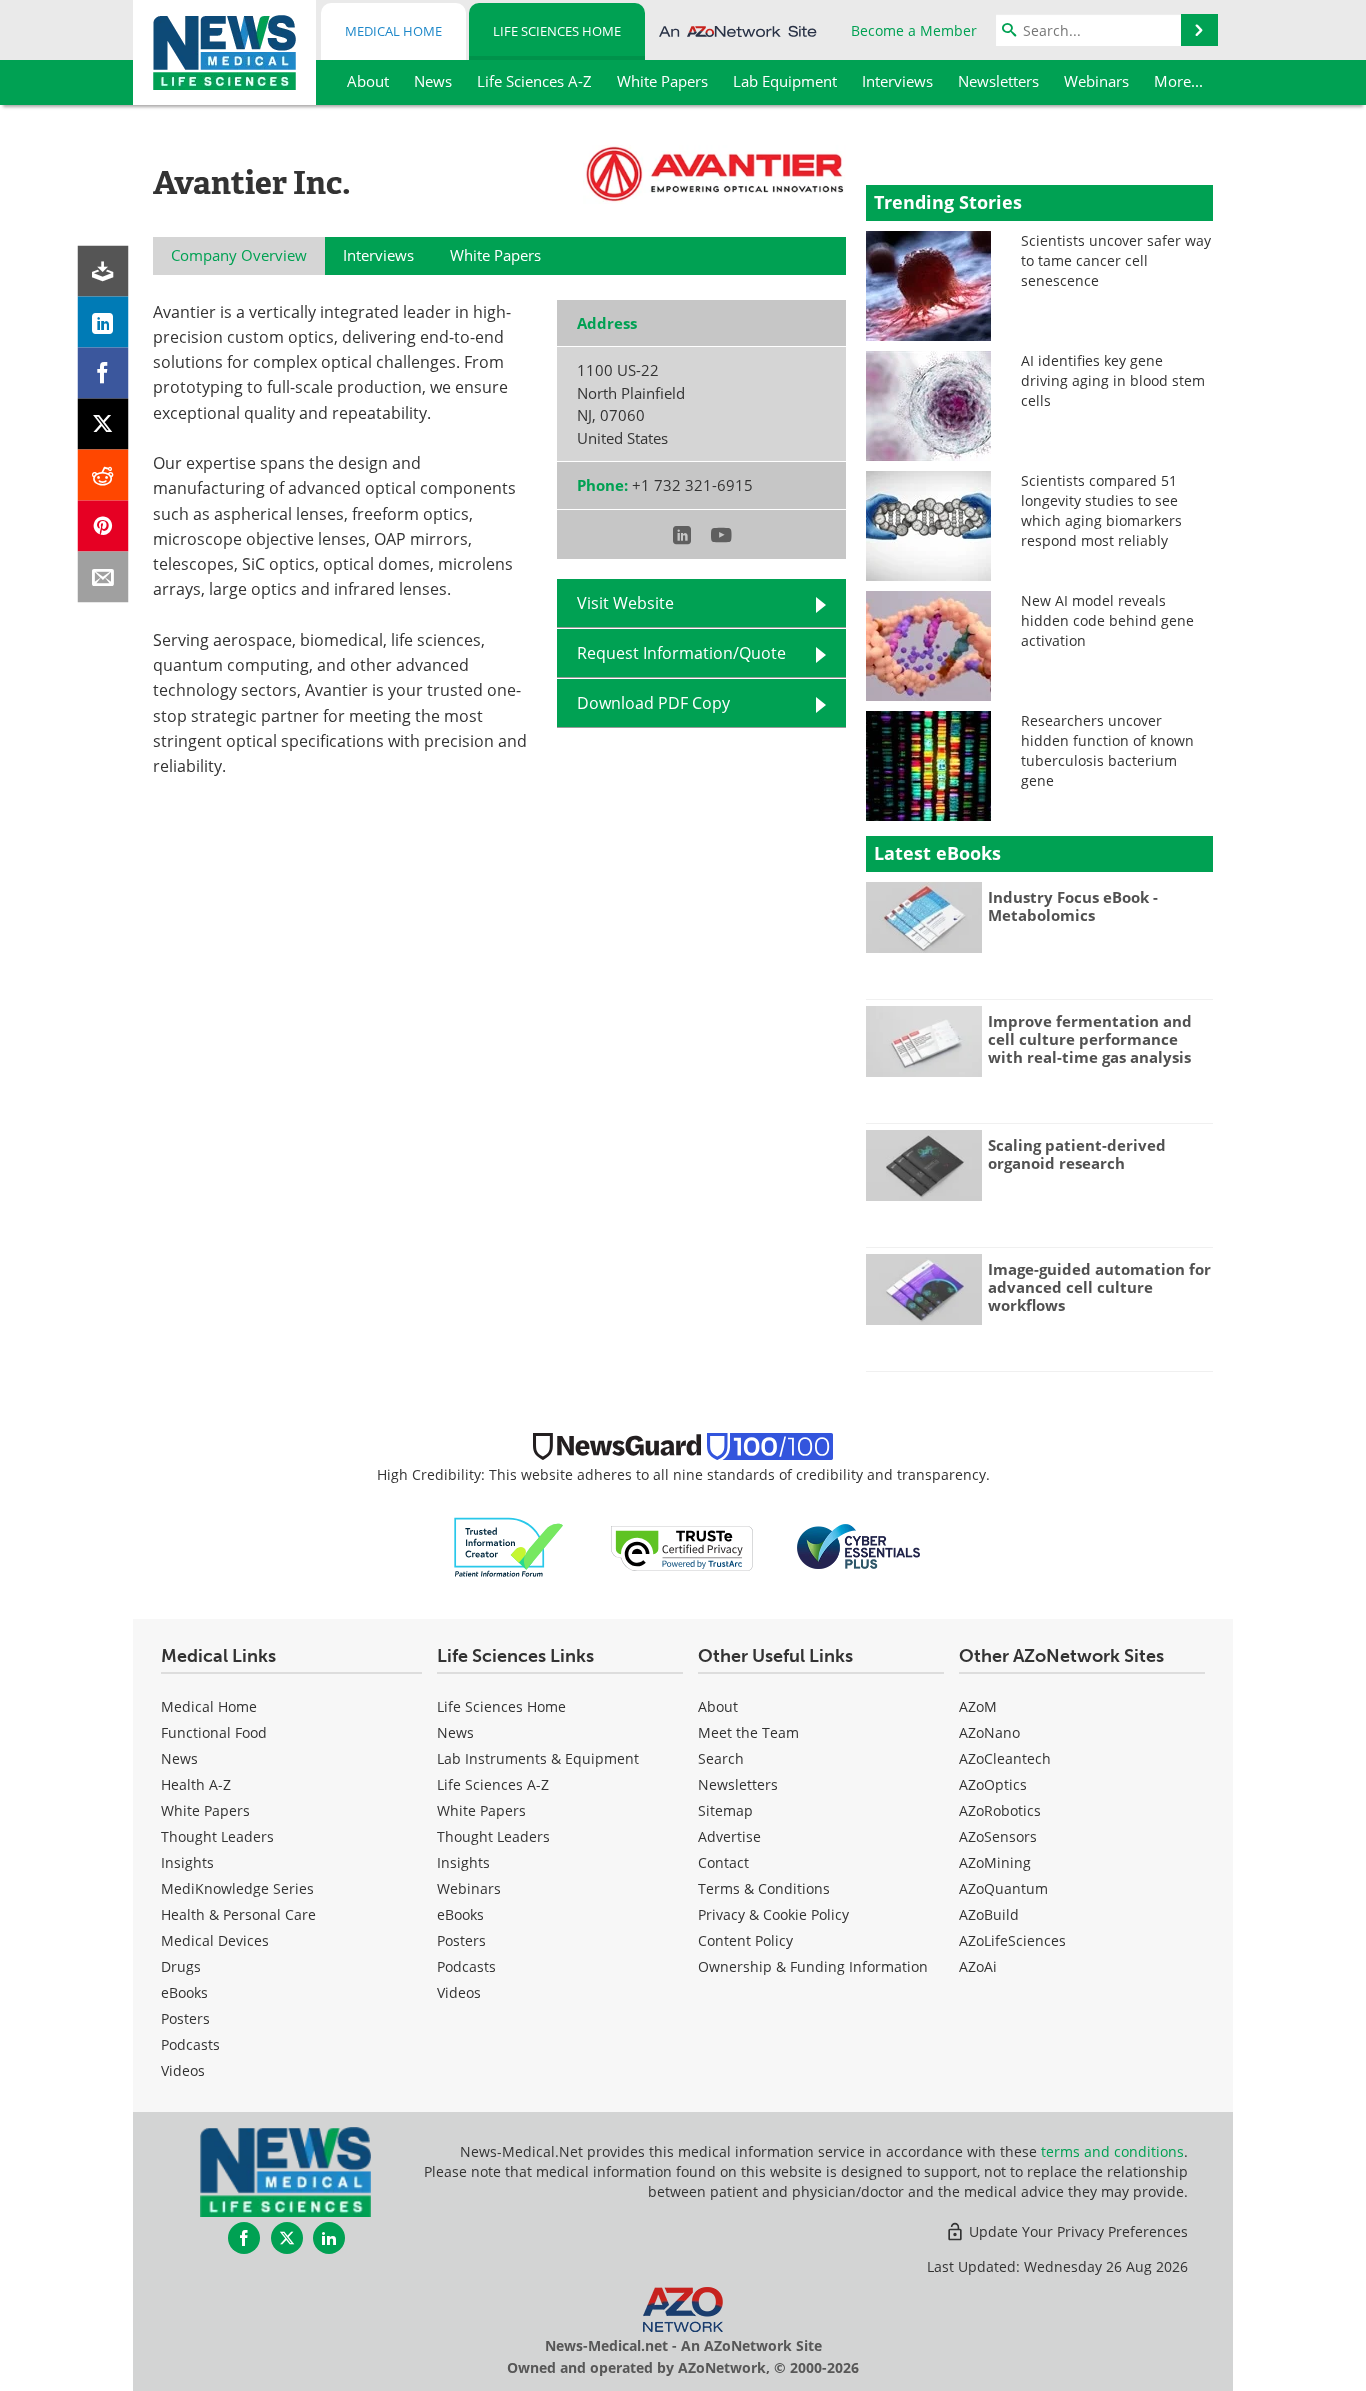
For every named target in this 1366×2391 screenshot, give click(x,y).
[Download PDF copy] (103, 271)
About (718, 1706)
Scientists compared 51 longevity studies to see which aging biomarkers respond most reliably (1101, 510)
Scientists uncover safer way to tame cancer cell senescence (1116, 260)
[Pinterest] (103, 526)
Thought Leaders (217, 1836)
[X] (103, 424)
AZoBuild (989, 1914)
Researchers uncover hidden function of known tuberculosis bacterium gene (1107, 750)
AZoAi (978, 1966)
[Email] (103, 577)
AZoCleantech (1005, 1758)
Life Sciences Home (557, 31)
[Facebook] (103, 373)
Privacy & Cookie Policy (773, 1914)
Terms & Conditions (764, 1888)
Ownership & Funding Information (813, 1966)
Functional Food (214, 1732)
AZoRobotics (1000, 1810)
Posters (185, 2018)
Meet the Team (748, 1732)
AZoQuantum (1003, 1888)
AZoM (978, 1706)
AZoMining (995, 1862)
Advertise (729, 1836)
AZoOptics (993, 1784)
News (179, 1758)
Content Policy (745, 1940)
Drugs (181, 1966)
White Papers (205, 1810)
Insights (187, 1862)
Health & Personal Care (238, 1914)
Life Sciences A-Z (493, 1784)
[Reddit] (103, 475)
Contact (723, 1862)
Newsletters (738, 1784)
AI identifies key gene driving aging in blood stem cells (1113, 380)
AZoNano (989, 1732)
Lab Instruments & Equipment (538, 1758)
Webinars (469, 1888)
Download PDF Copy (653, 703)
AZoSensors (998, 1836)
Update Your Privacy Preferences (1076, 2231)
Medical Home (393, 31)
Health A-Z (196, 1784)
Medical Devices (215, 1940)
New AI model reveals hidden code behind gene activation (1107, 620)
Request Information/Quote (681, 653)
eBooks (184, 1992)
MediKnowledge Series (237, 1888)
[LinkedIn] (103, 322)
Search (721, 1758)
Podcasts (190, 2044)
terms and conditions (1112, 2151)
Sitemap (725, 1810)
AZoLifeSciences (1012, 1940)
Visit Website (625, 603)
